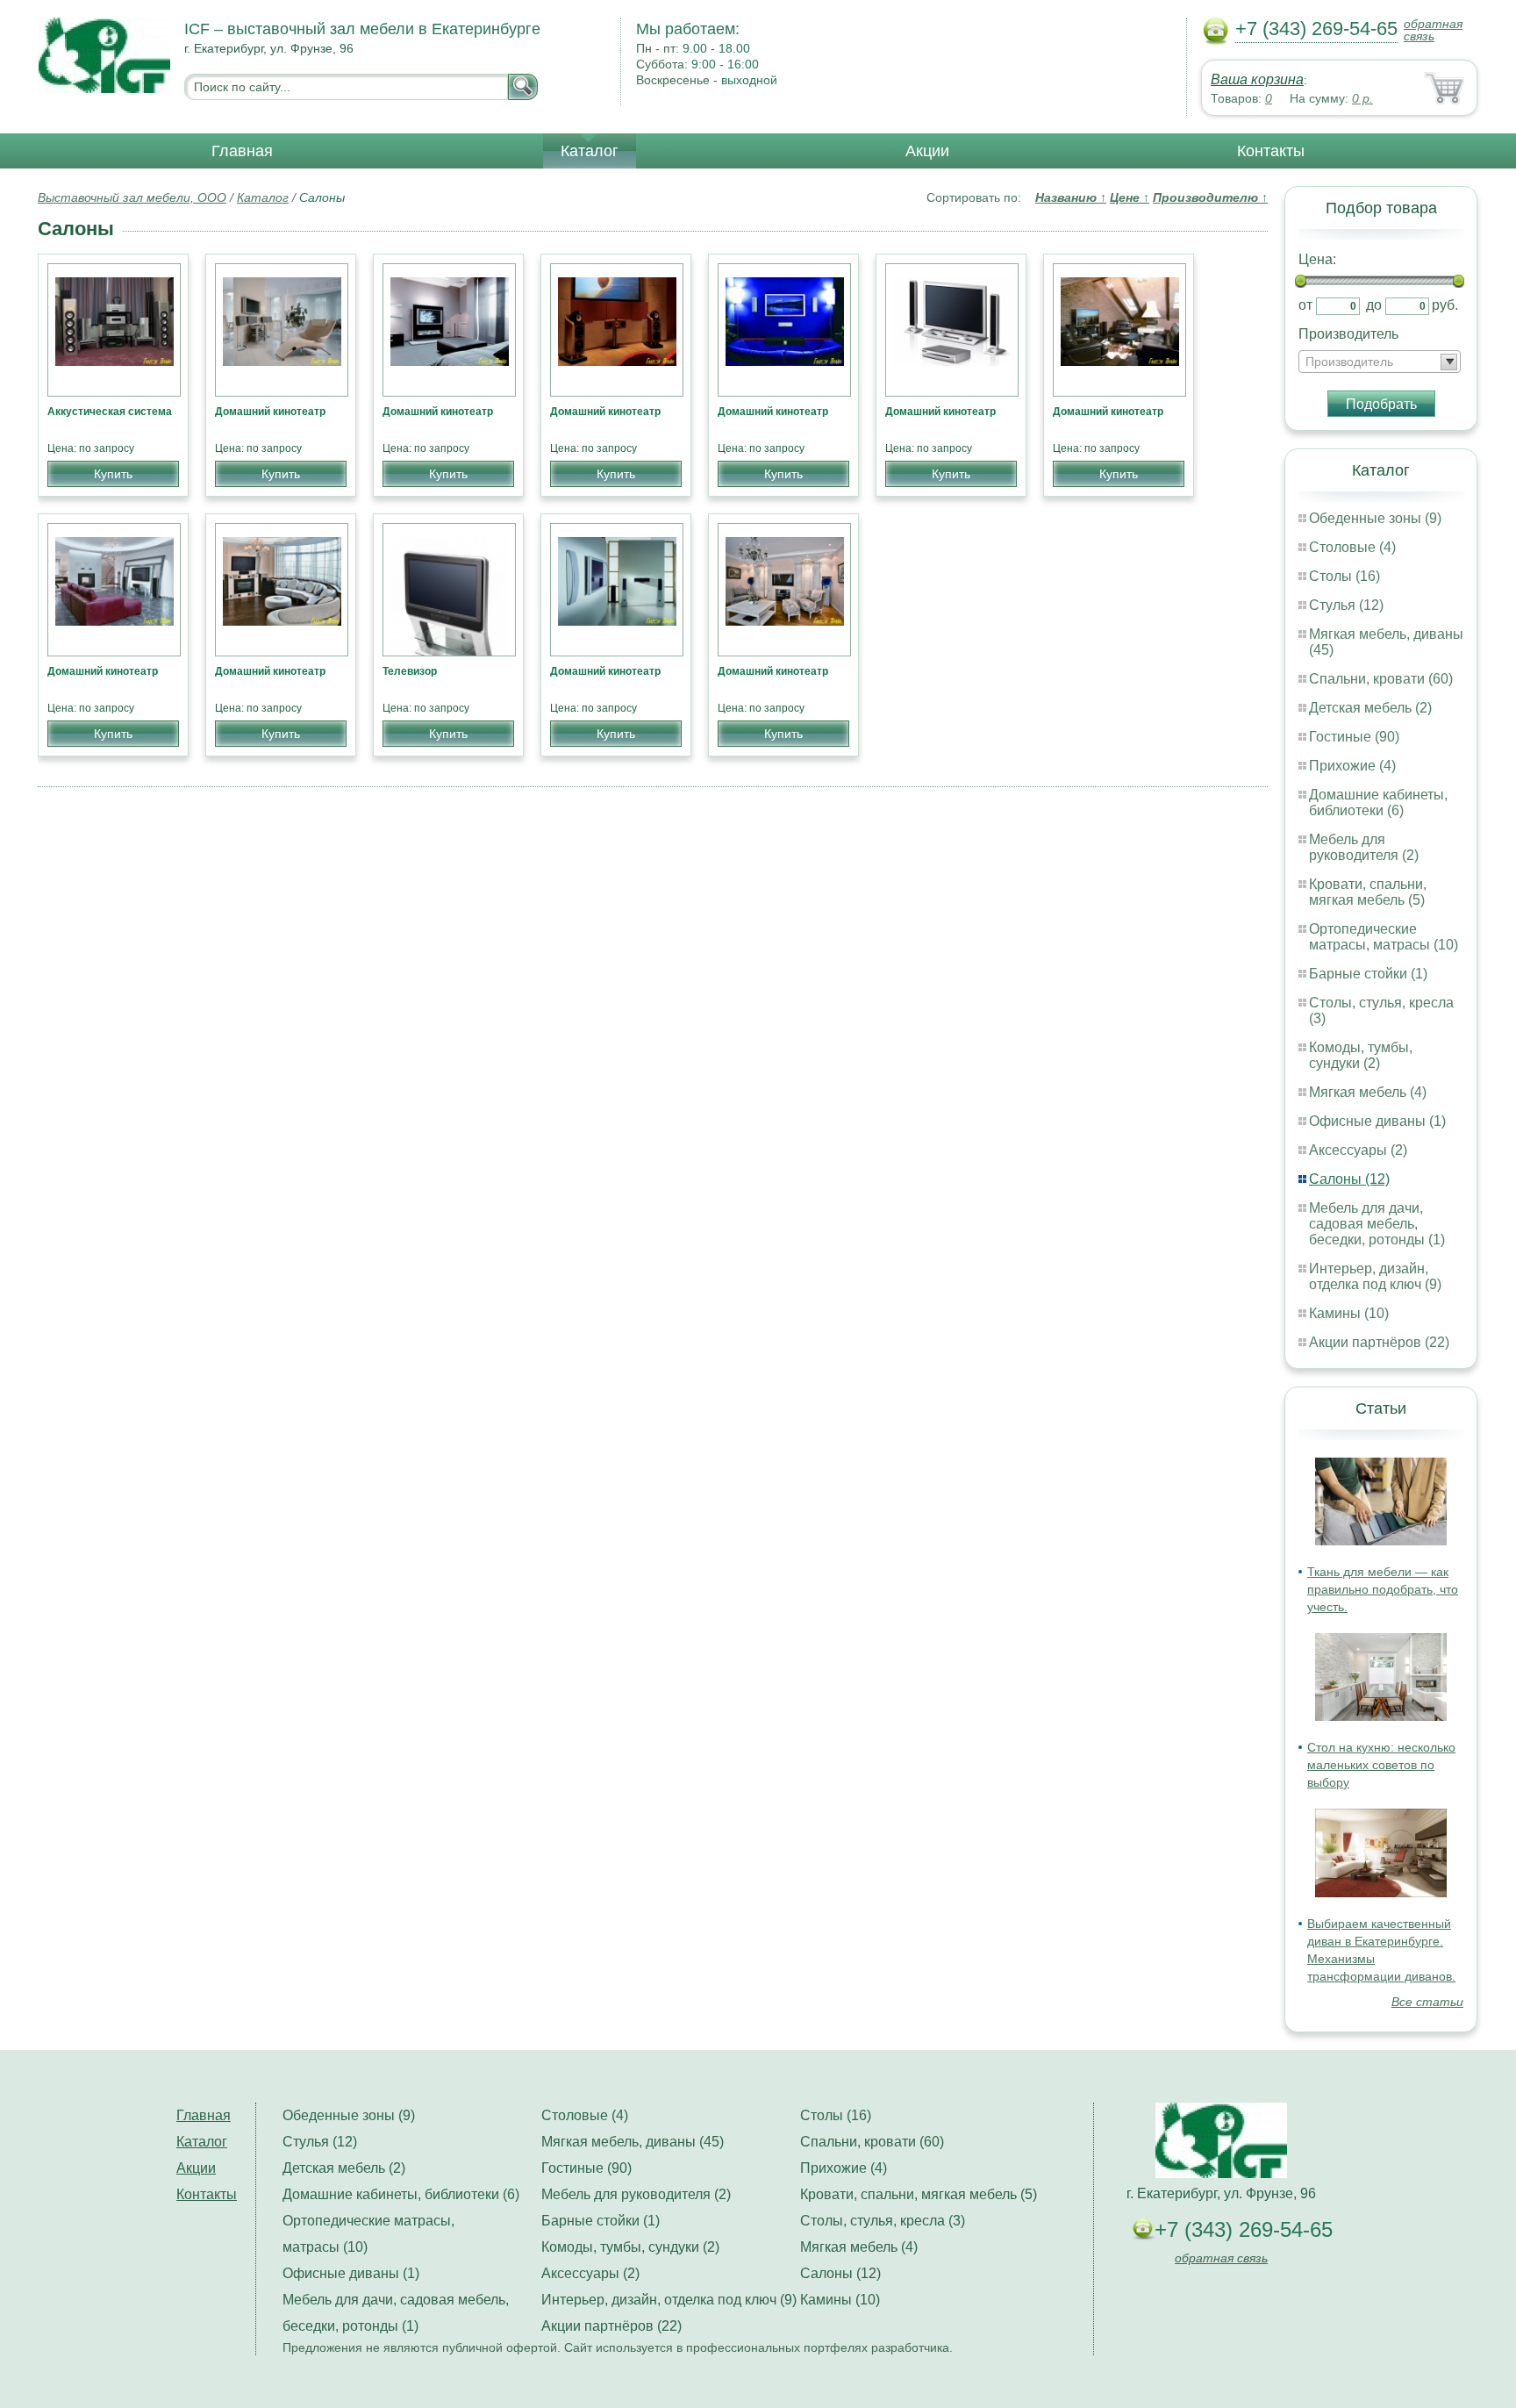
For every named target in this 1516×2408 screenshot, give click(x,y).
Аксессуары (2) (1358, 1150)
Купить (113, 474)
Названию (1071, 197)
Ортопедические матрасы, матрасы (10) (1384, 937)
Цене (1130, 197)
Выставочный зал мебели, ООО (132, 197)
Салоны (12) (1349, 1179)
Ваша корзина (1257, 79)
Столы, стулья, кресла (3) (883, 2221)
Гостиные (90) (1354, 737)
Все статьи (1427, 2002)
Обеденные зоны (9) (1375, 518)
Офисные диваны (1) (1377, 1121)
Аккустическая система (110, 412)
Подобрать (1381, 404)
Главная (242, 151)
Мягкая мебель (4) (1368, 1092)
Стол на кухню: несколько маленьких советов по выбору (1381, 1765)
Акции (927, 151)
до (1374, 305)
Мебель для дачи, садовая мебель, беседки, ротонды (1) (1377, 1224)
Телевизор (410, 671)
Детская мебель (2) (1370, 708)
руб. (1445, 305)
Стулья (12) (1346, 605)
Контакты (1271, 151)
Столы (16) (1344, 576)
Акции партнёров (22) (1379, 1342)
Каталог (590, 151)
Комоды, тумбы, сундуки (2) (1361, 1055)
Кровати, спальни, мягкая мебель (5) (1368, 892)
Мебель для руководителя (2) (1364, 847)
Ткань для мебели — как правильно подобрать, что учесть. (1383, 1589)
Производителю (1210, 197)
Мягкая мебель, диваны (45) (633, 2142)
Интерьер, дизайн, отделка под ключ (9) (1375, 1276)
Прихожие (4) (1352, 766)
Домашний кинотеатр (270, 412)
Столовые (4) (1352, 547)
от (1305, 305)
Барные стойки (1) (1368, 974)
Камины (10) (1349, 1313)
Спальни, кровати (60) (1381, 679)
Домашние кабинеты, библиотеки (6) (1378, 803)
